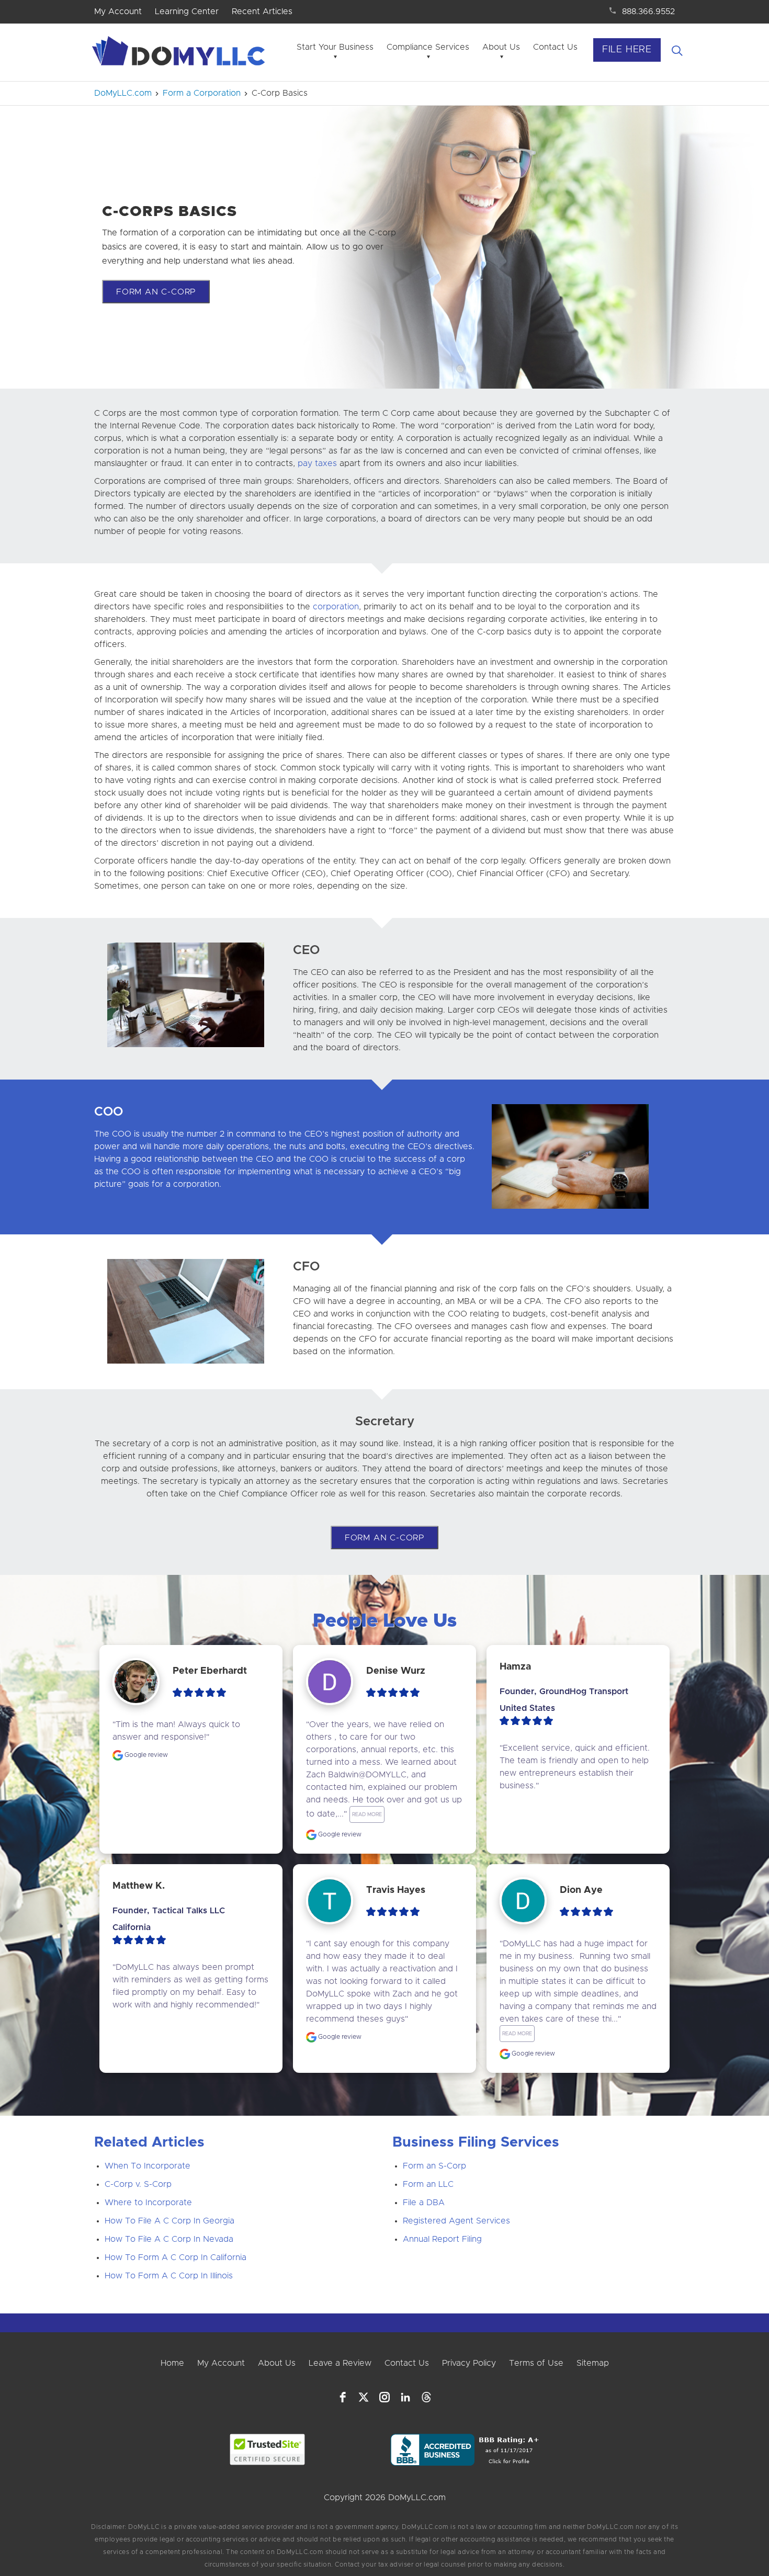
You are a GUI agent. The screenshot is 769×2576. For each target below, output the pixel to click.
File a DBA (424, 2203)
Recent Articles (262, 12)
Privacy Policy (469, 2363)
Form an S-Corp (434, 2166)
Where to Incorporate (148, 2203)
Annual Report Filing (442, 2239)
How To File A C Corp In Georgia (169, 2221)
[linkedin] (405, 2397)
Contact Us (555, 47)
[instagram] (384, 2397)
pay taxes (317, 463)
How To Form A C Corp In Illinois (169, 2276)
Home (172, 2363)
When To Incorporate (148, 2166)
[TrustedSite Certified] (268, 2449)
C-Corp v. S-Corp (138, 2184)
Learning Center (187, 12)
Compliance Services (428, 47)
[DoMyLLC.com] (180, 54)
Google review (145, 1755)
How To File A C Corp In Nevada (169, 2239)
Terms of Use (536, 2363)
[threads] (426, 2397)
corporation (336, 607)
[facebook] (343, 2397)
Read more (367, 1814)
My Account (118, 12)
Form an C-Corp (156, 292)
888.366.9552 (648, 12)
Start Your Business (335, 47)
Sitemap (593, 2363)
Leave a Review (340, 2363)
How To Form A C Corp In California (176, 2257)
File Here (627, 50)
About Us (501, 47)
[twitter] (364, 2397)
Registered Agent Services (456, 2221)
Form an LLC (428, 2184)
